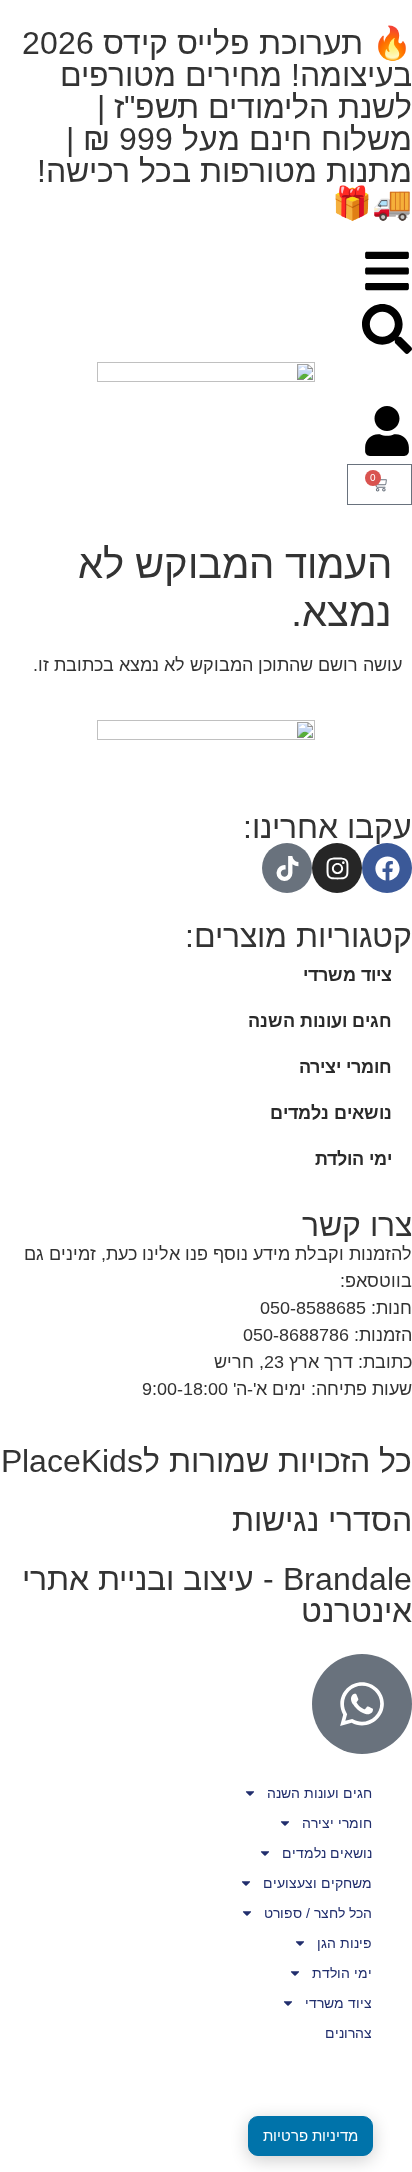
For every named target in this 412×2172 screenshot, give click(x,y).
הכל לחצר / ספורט (318, 1913)
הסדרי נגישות (322, 1520)
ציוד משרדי (347, 975)
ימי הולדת (353, 1159)
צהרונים (348, 2033)
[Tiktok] (287, 868)
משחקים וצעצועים (317, 1883)
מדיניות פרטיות (310, 2135)
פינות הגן (344, 1943)
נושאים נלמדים (331, 1113)
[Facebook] (387, 868)
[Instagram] (337, 868)
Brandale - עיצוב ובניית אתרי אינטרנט (217, 1595)
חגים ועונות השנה (320, 1021)
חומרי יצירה (345, 1067)
